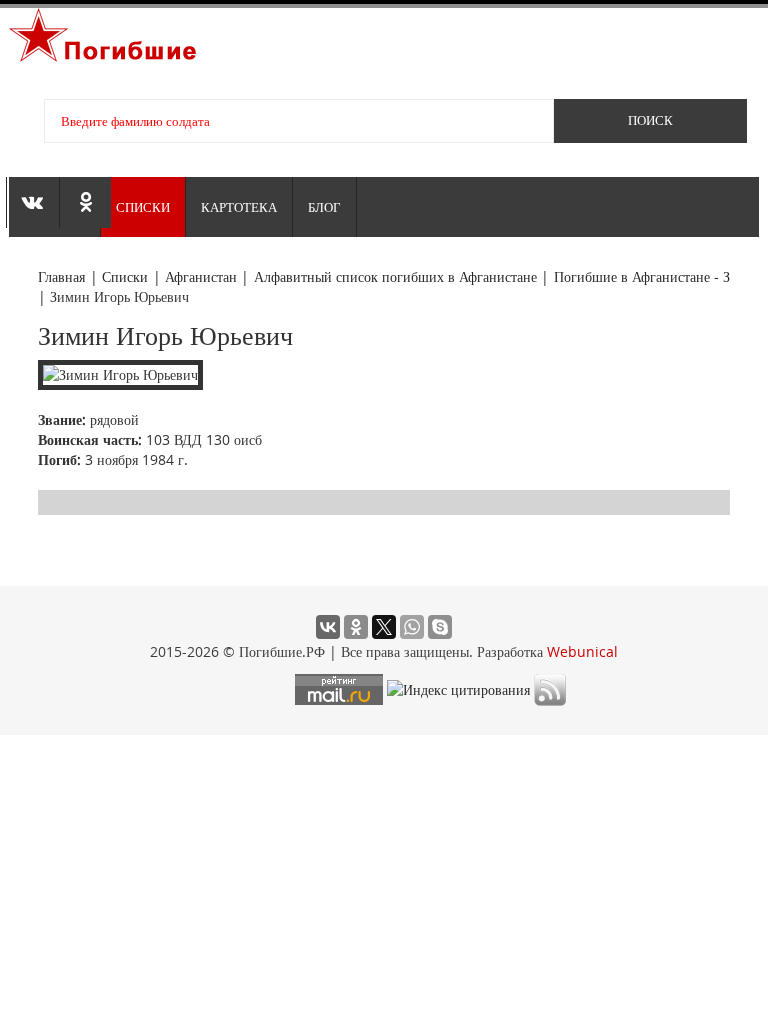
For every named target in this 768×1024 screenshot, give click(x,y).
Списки (143, 207)
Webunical (582, 651)
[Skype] (440, 627)
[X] (384, 627)
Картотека (239, 207)
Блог (324, 207)
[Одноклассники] (356, 627)
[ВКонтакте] (328, 627)
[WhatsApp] (412, 627)
